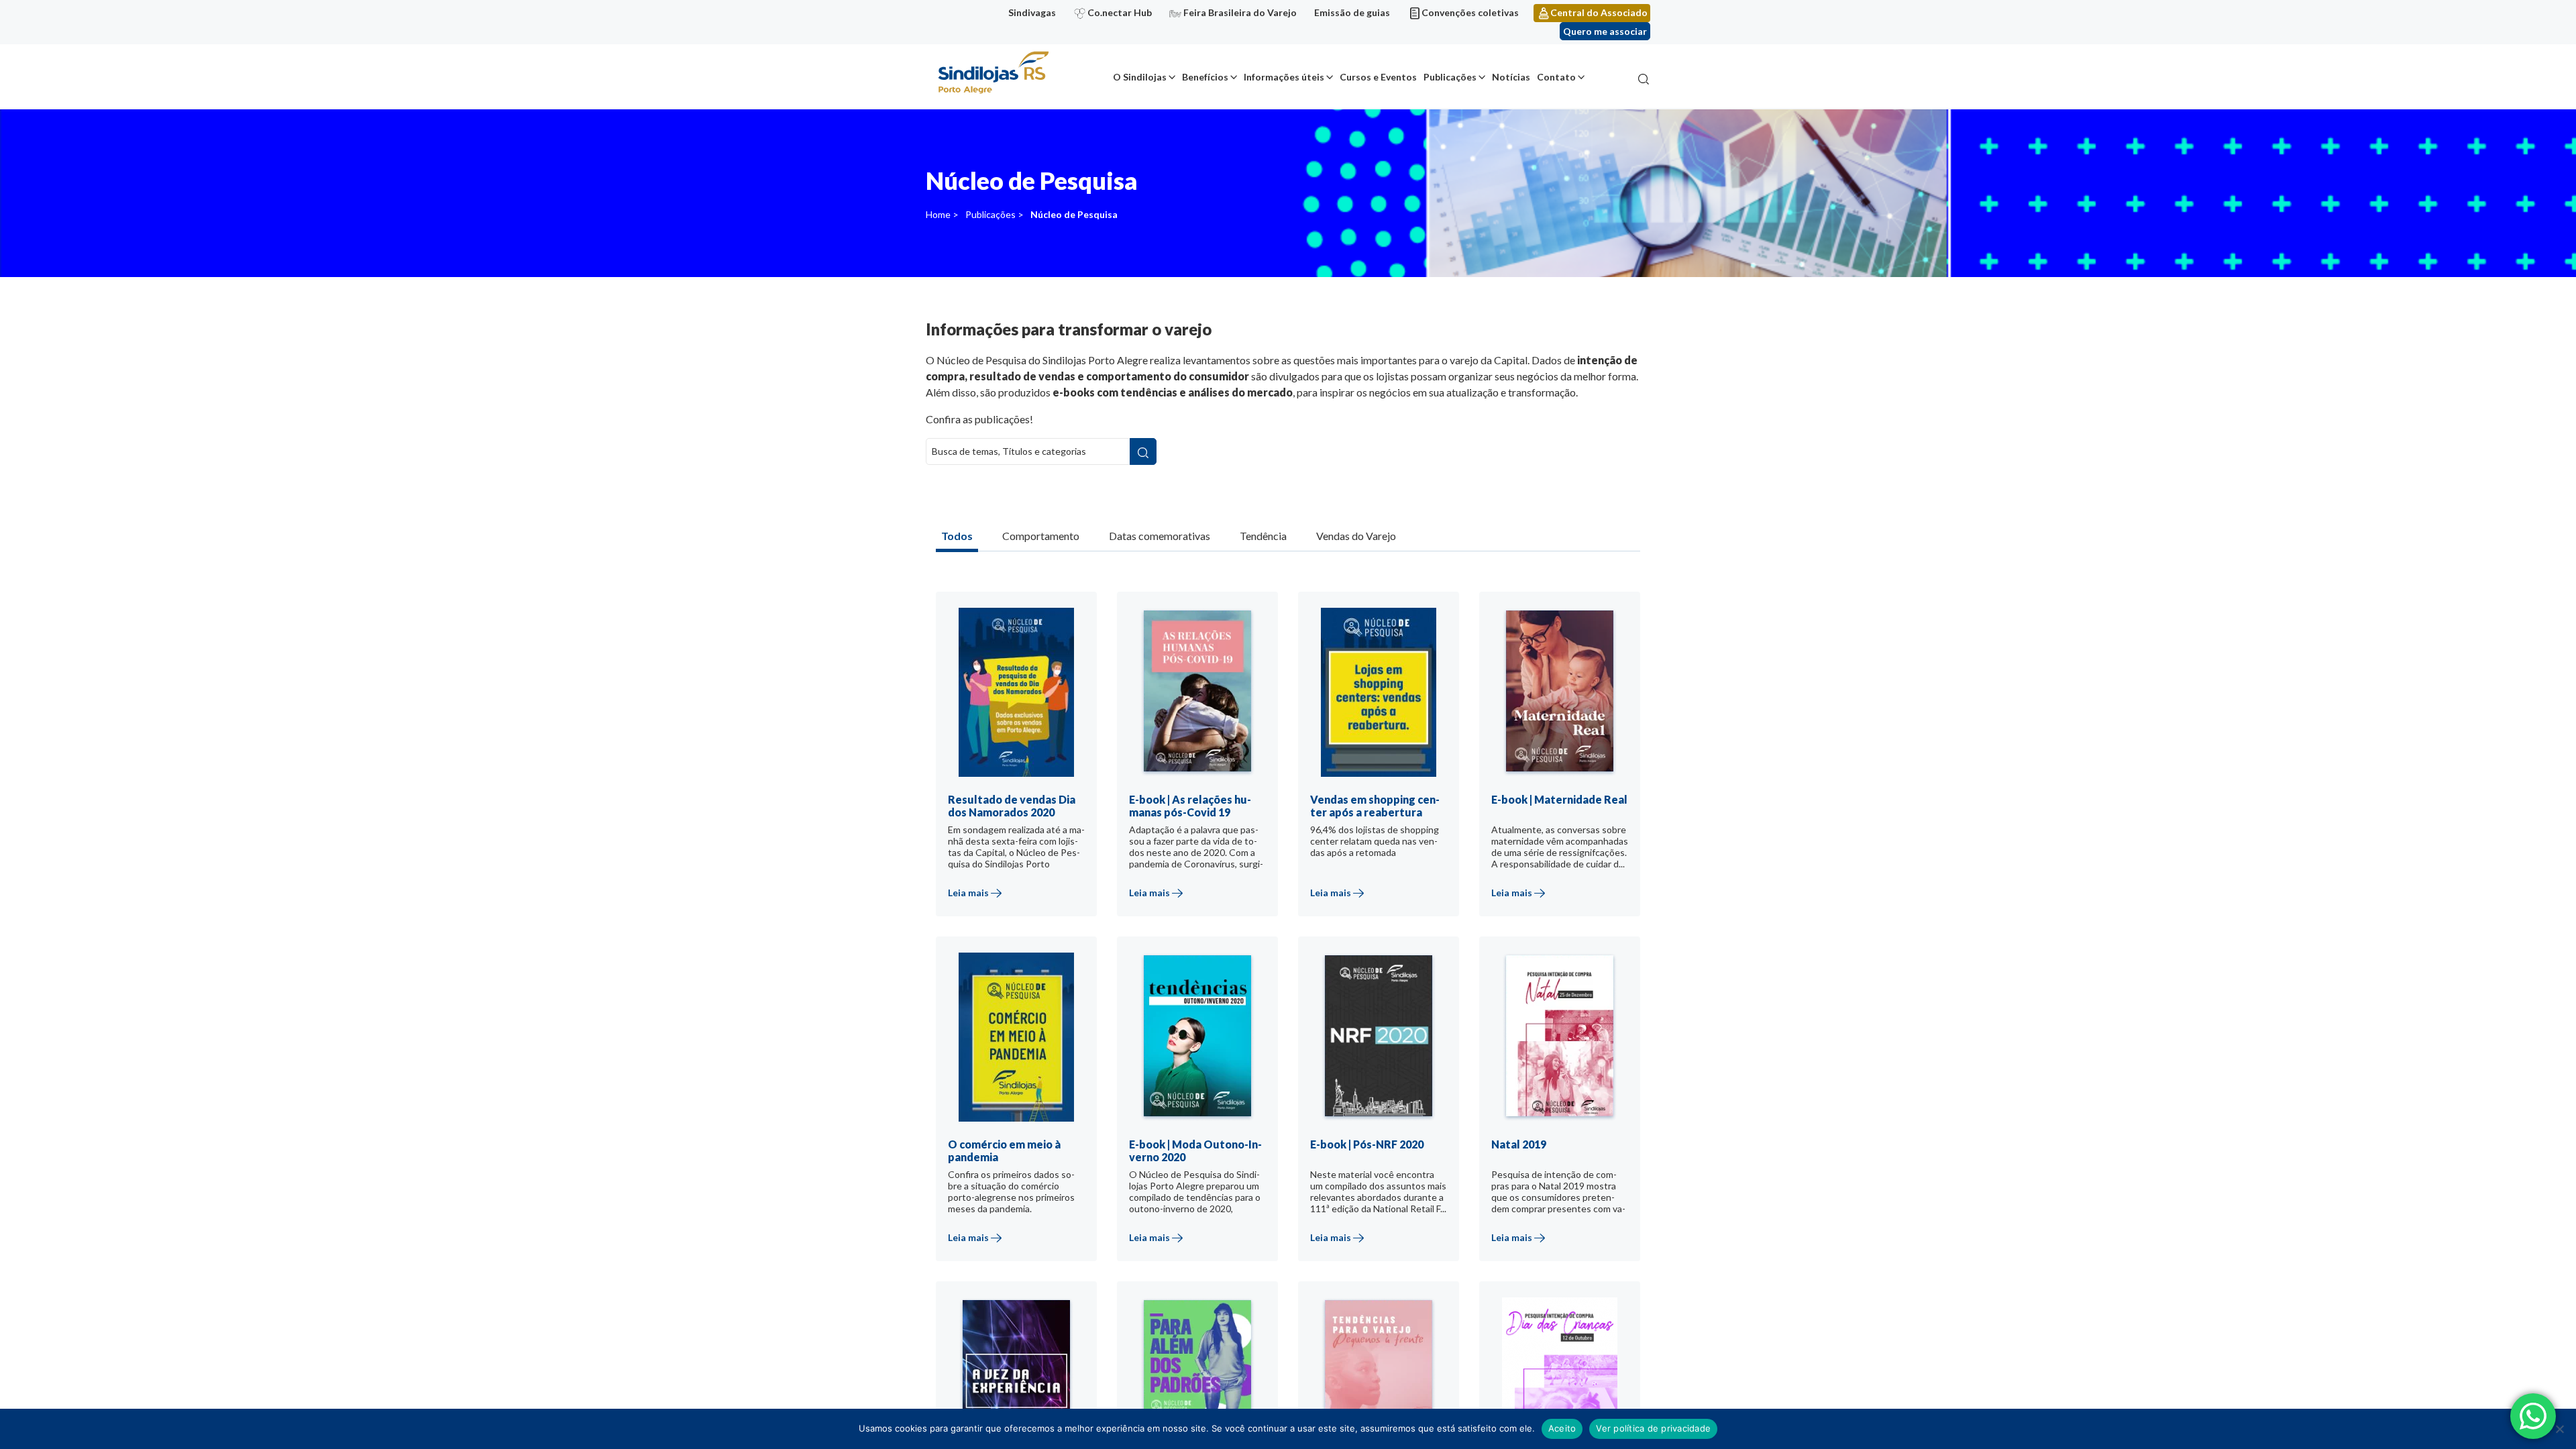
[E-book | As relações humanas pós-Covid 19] (1210, 770)
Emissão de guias (1352, 12)
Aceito (1562, 1428)
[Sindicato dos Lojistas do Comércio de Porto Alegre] (993, 73)
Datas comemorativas (1160, 536)
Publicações (1450, 77)
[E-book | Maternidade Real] (1572, 770)
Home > (942, 214)
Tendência (1263, 536)
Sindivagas (1032, 12)
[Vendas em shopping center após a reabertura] (1391, 770)
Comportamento (1041, 536)
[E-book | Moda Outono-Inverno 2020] (1210, 1115)
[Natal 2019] (1572, 1115)
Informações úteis (1284, 77)
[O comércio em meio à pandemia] (1028, 1115)
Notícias (1511, 77)
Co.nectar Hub (1120, 12)
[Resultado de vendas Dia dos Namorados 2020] (1028, 770)
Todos (957, 536)
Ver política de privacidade (1653, 1428)
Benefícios (1205, 77)
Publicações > (995, 214)
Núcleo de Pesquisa (1074, 214)
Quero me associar (1605, 31)
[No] (2559, 1429)
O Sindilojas (1140, 77)
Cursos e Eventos (1378, 77)
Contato (1556, 77)
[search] (1143, 451)
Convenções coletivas (1470, 12)
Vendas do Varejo (1356, 536)
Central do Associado (1599, 12)
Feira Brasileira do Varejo (1240, 12)
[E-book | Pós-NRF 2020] (1391, 1115)
